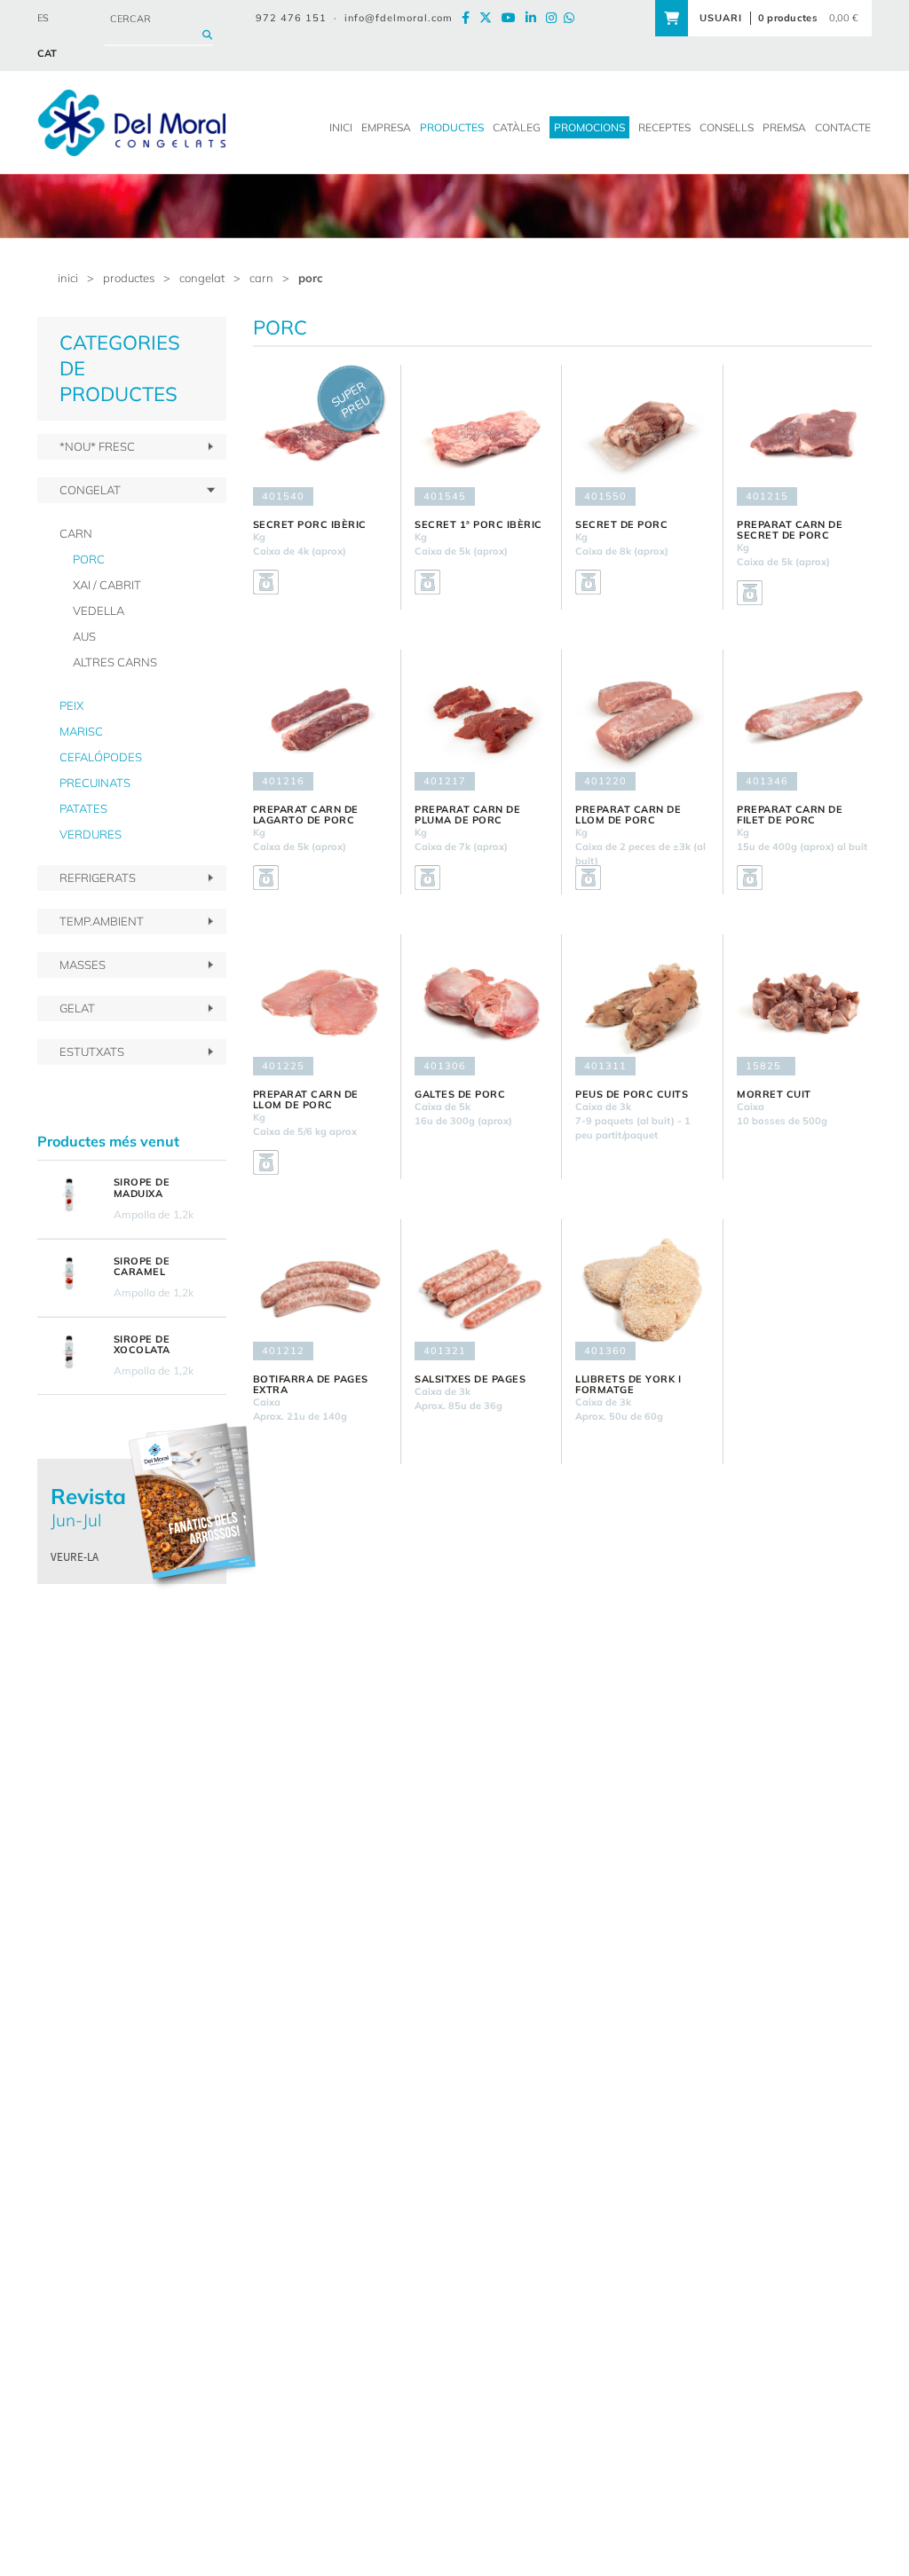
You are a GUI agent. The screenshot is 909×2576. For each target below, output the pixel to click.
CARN (261, 278)
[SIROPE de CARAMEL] (69, 1274)
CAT (47, 53)
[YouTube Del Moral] (512, 18)
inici (68, 278)
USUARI (721, 18)
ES (43, 18)
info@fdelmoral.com (399, 18)
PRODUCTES (129, 278)
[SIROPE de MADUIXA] (69, 1195)
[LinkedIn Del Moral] (534, 18)
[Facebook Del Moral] (469, 18)
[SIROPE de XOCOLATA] (69, 1352)
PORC (311, 278)
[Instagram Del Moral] (555, 18)
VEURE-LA (75, 1557)
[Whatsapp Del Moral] (573, 18)
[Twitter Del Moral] (489, 18)
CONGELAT (202, 278)
